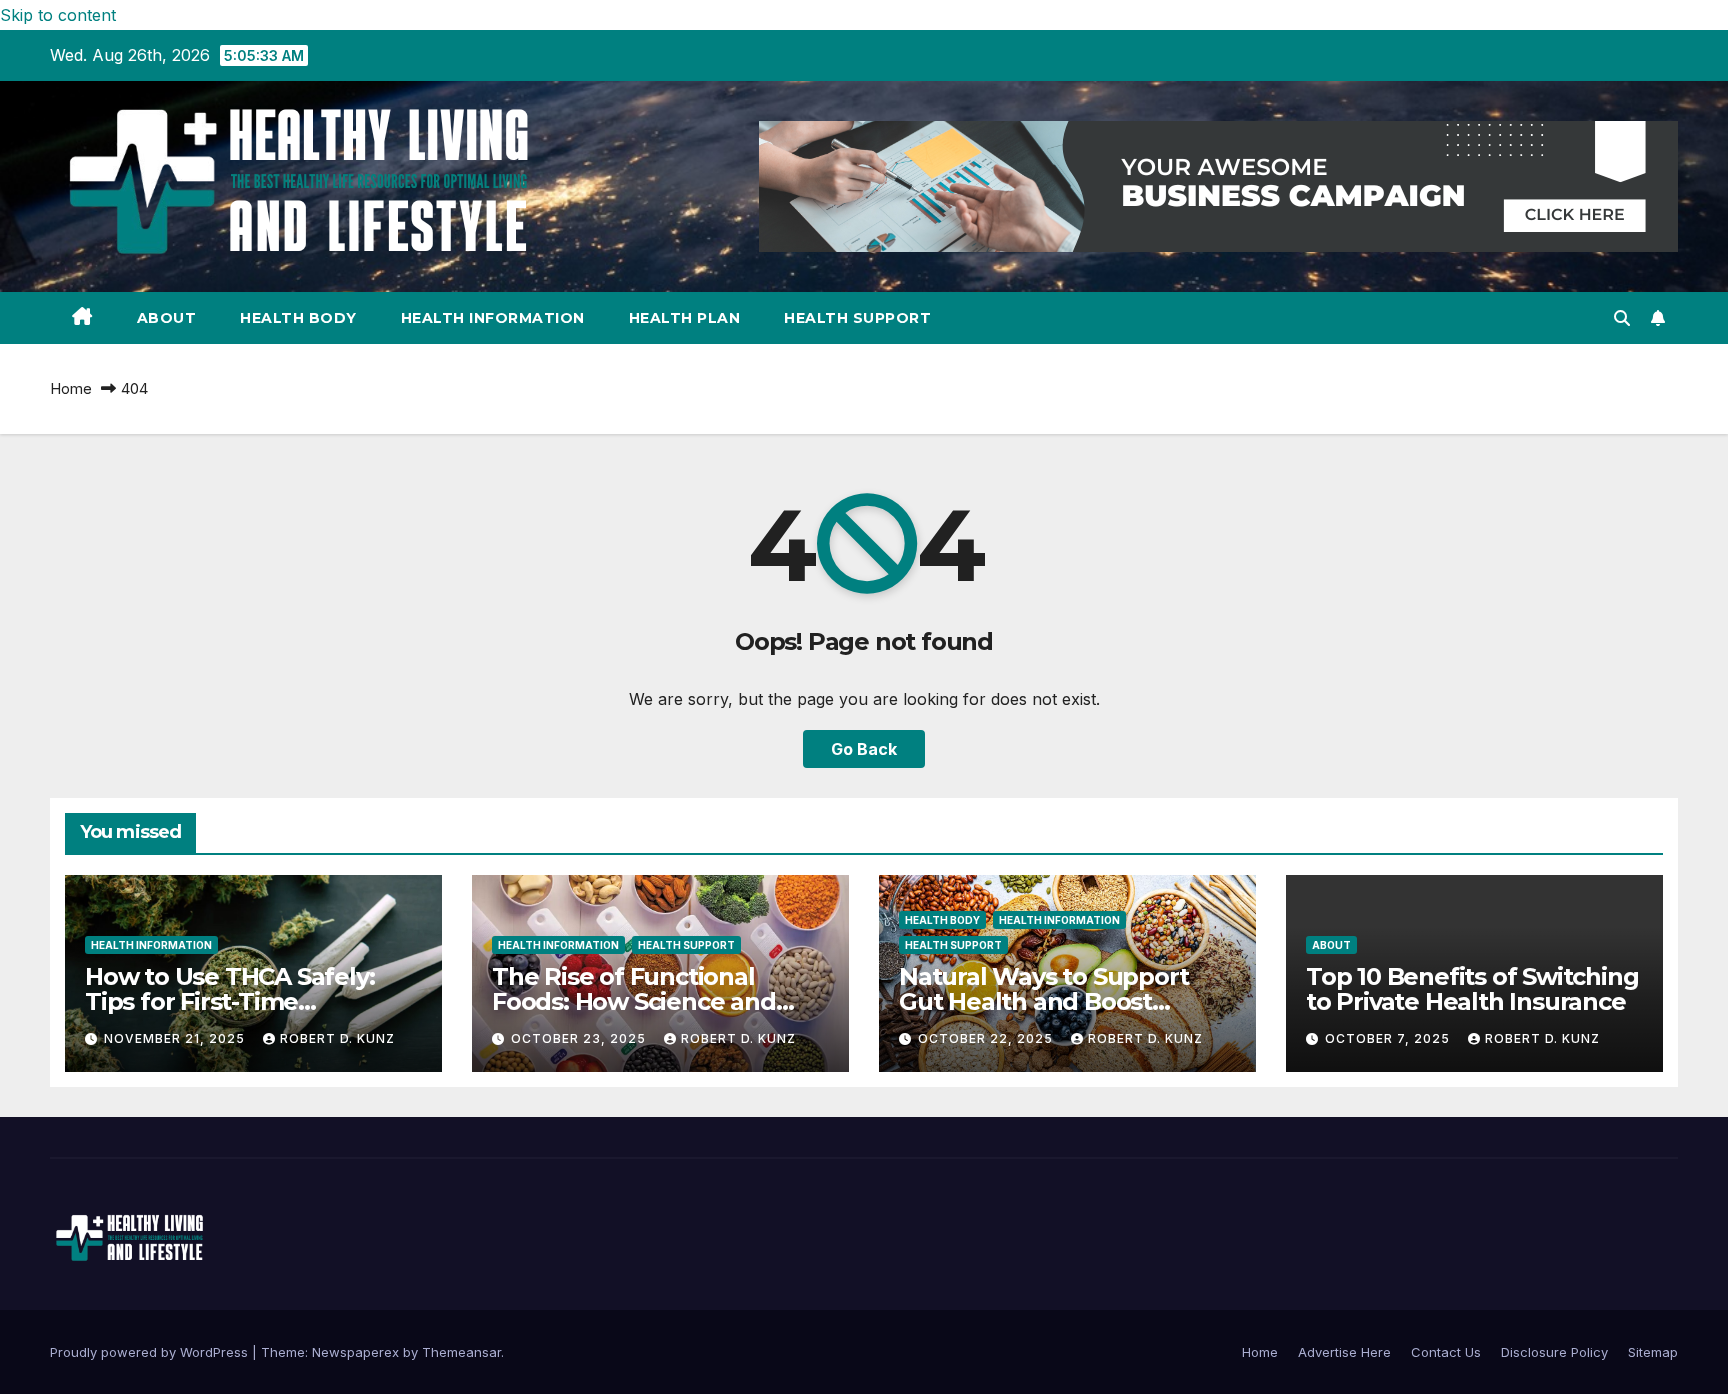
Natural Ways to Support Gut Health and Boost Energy (1043, 1001)
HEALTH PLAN (685, 318)
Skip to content (58, 15)
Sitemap (1653, 1352)
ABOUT (167, 318)
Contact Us (1446, 1352)
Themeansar (461, 1352)
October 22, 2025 (987, 1038)
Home (71, 388)
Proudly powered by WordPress (151, 1352)
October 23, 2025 (580, 1038)
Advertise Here (1344, 1352)
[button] (1622, 318)
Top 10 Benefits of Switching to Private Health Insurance (1472, 989)
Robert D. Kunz (337, 1038)
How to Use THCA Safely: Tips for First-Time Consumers (229, 1001)
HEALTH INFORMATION (493, 318)
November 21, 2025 (176, 1038)
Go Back (864, 749)
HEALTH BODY (298, 318)
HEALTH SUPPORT (857, 318)
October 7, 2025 (1389, 1038)
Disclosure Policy (1554, 1352)
